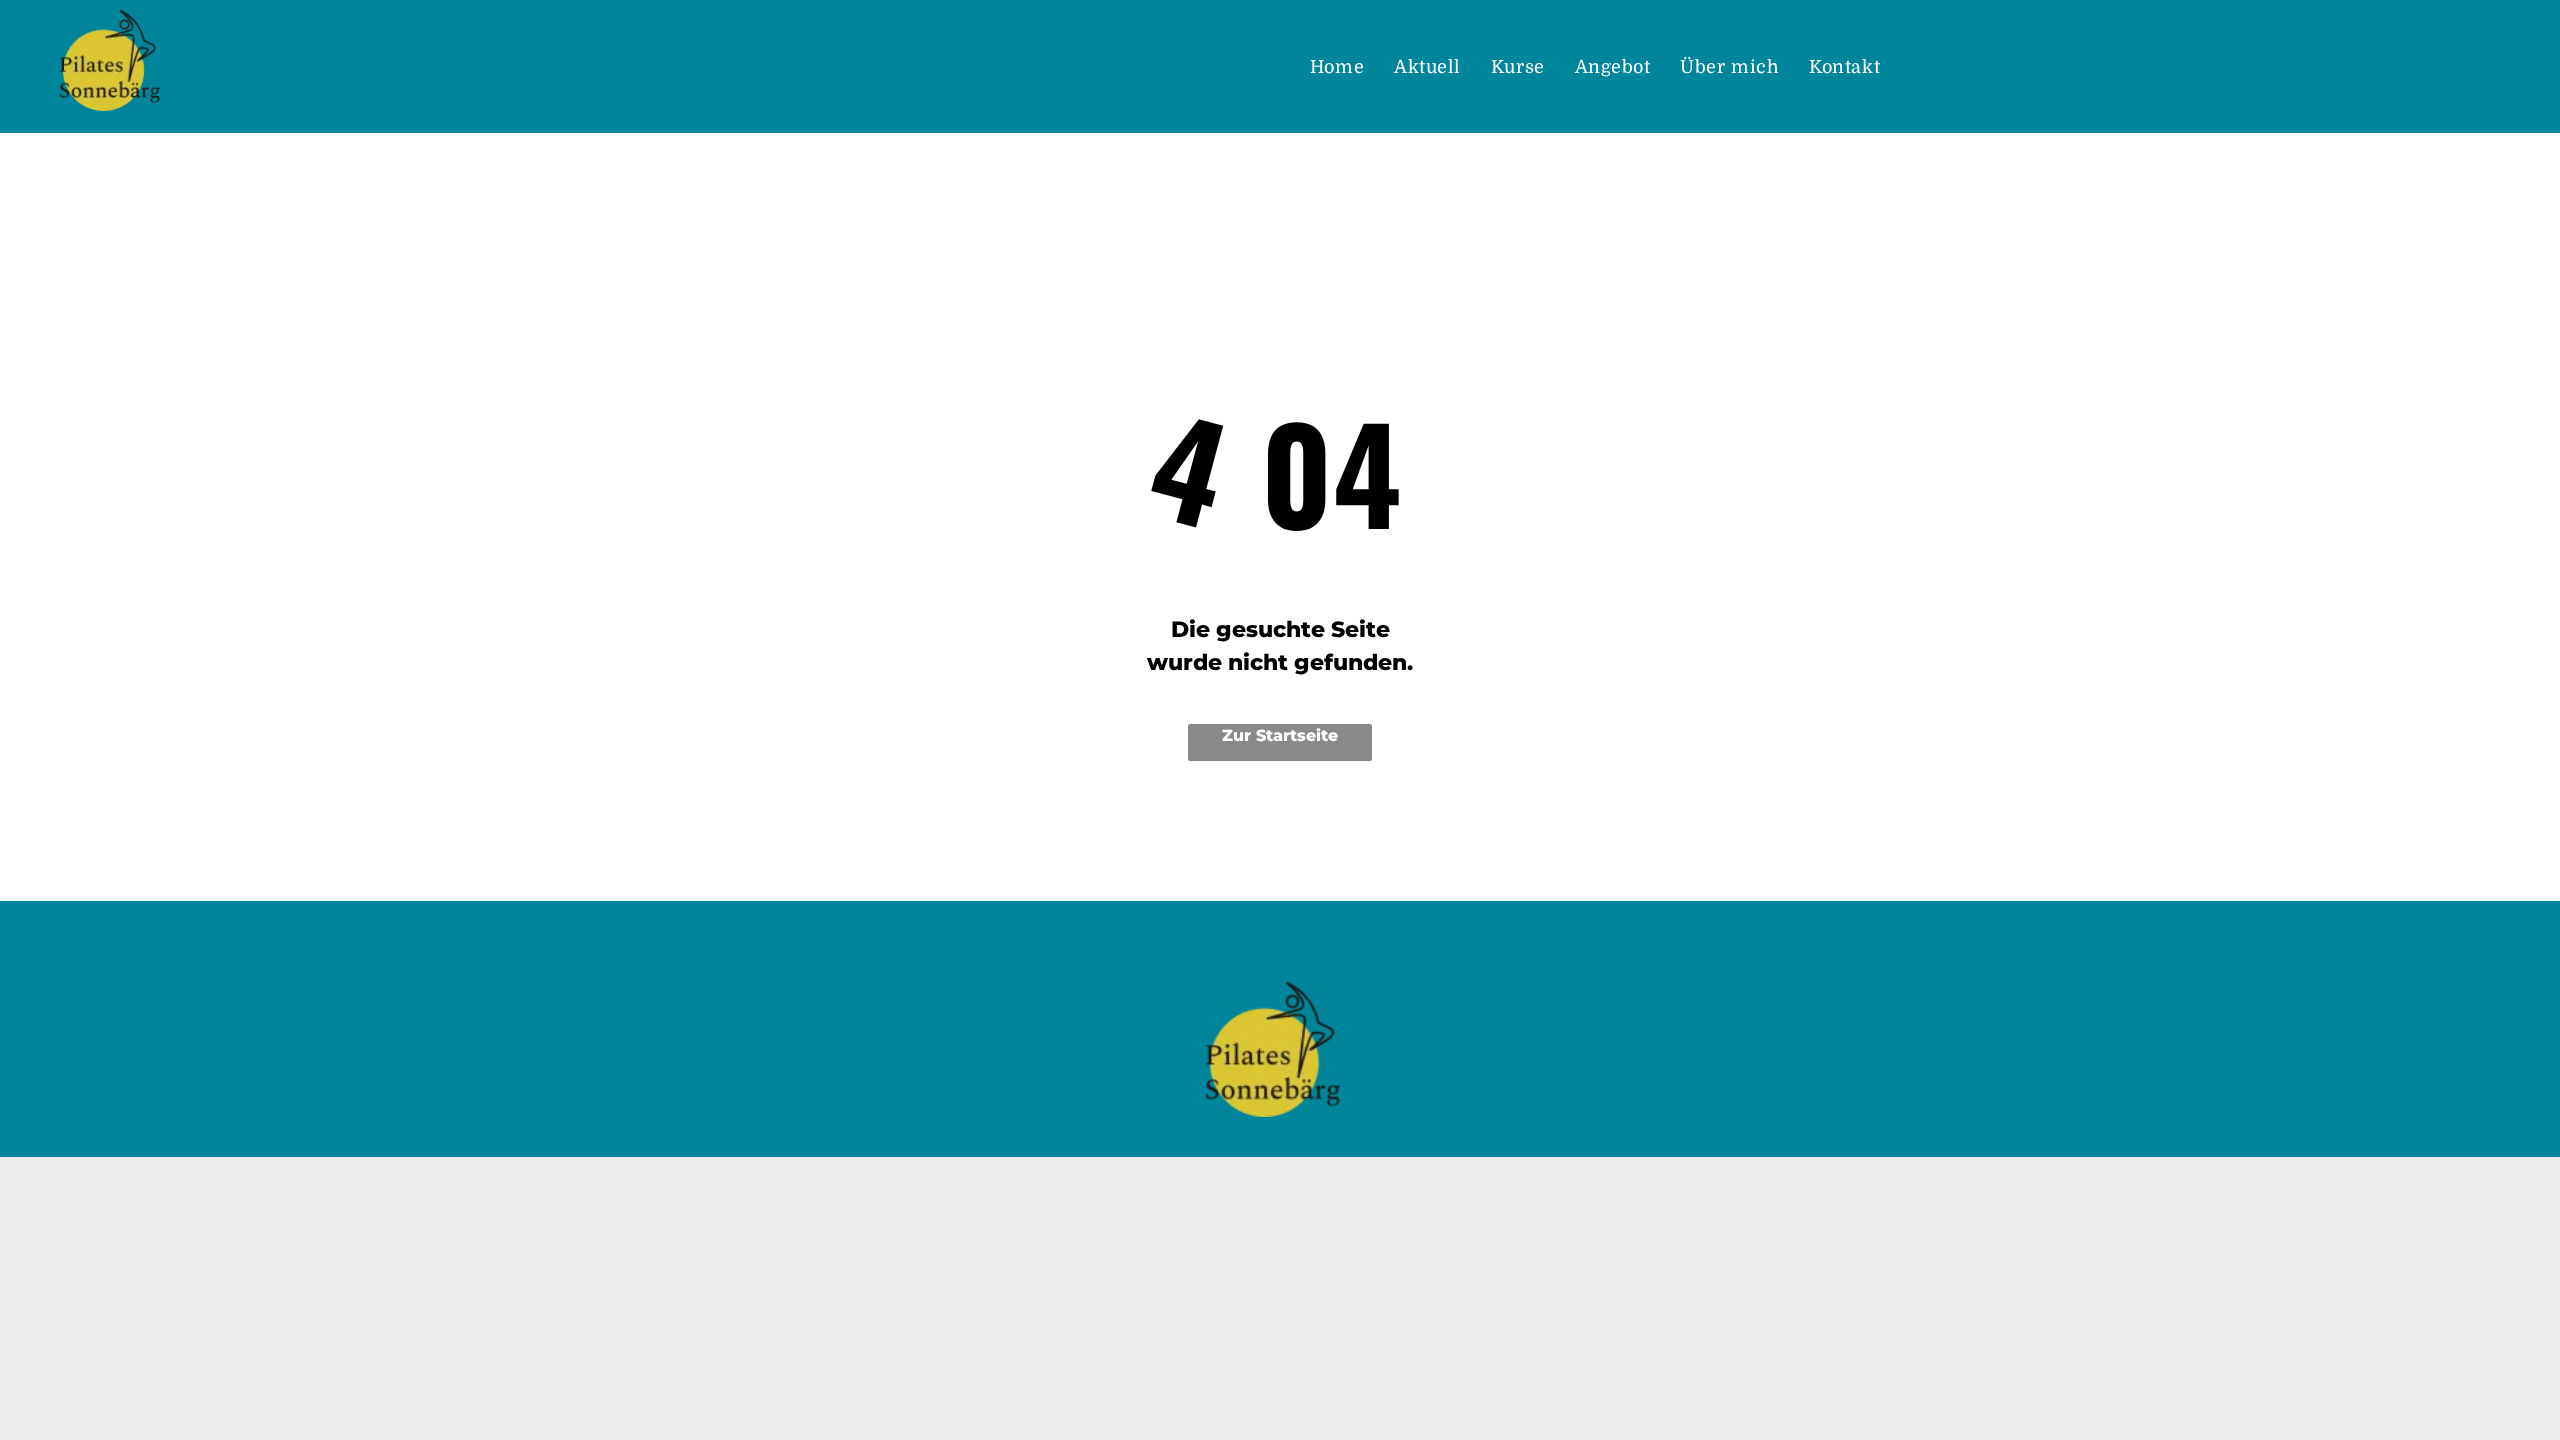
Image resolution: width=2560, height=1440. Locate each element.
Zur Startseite (1280, 735)
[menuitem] (1337, 67)
